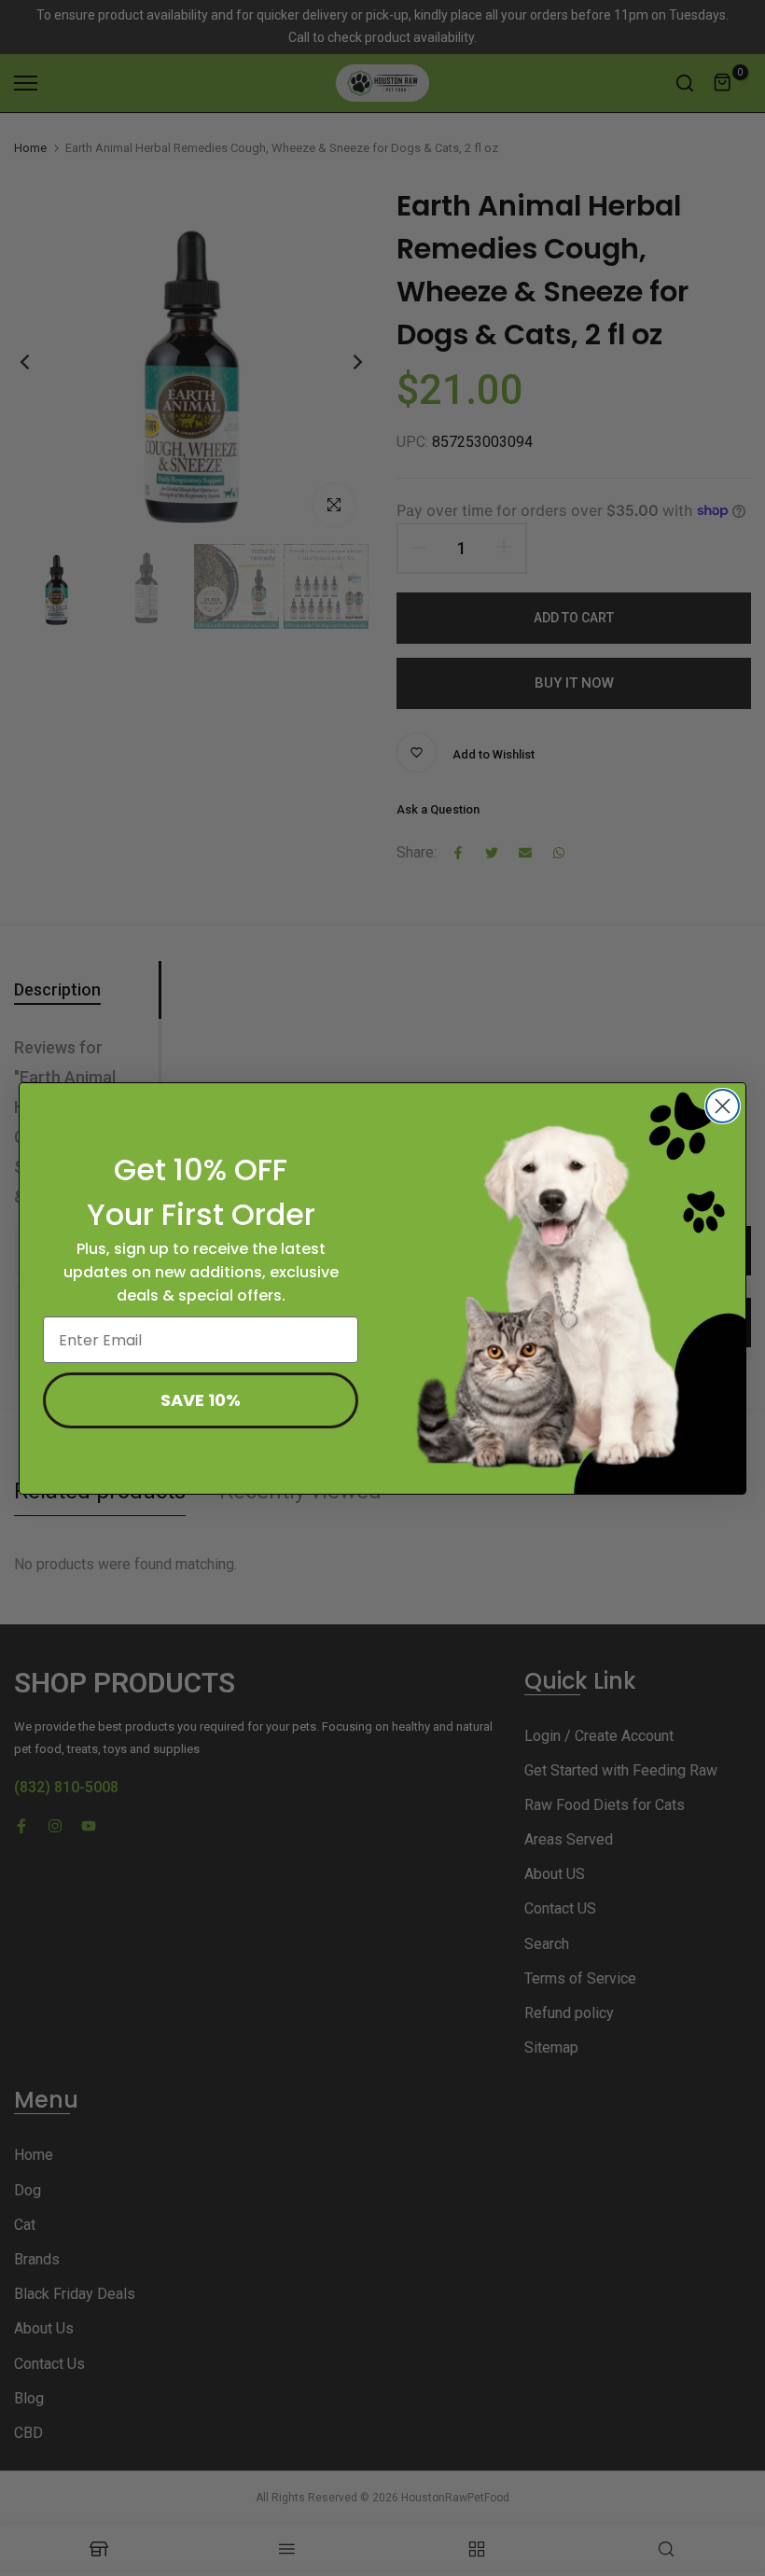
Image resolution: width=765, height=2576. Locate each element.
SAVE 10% (201, 1400)
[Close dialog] (723, 1106)
